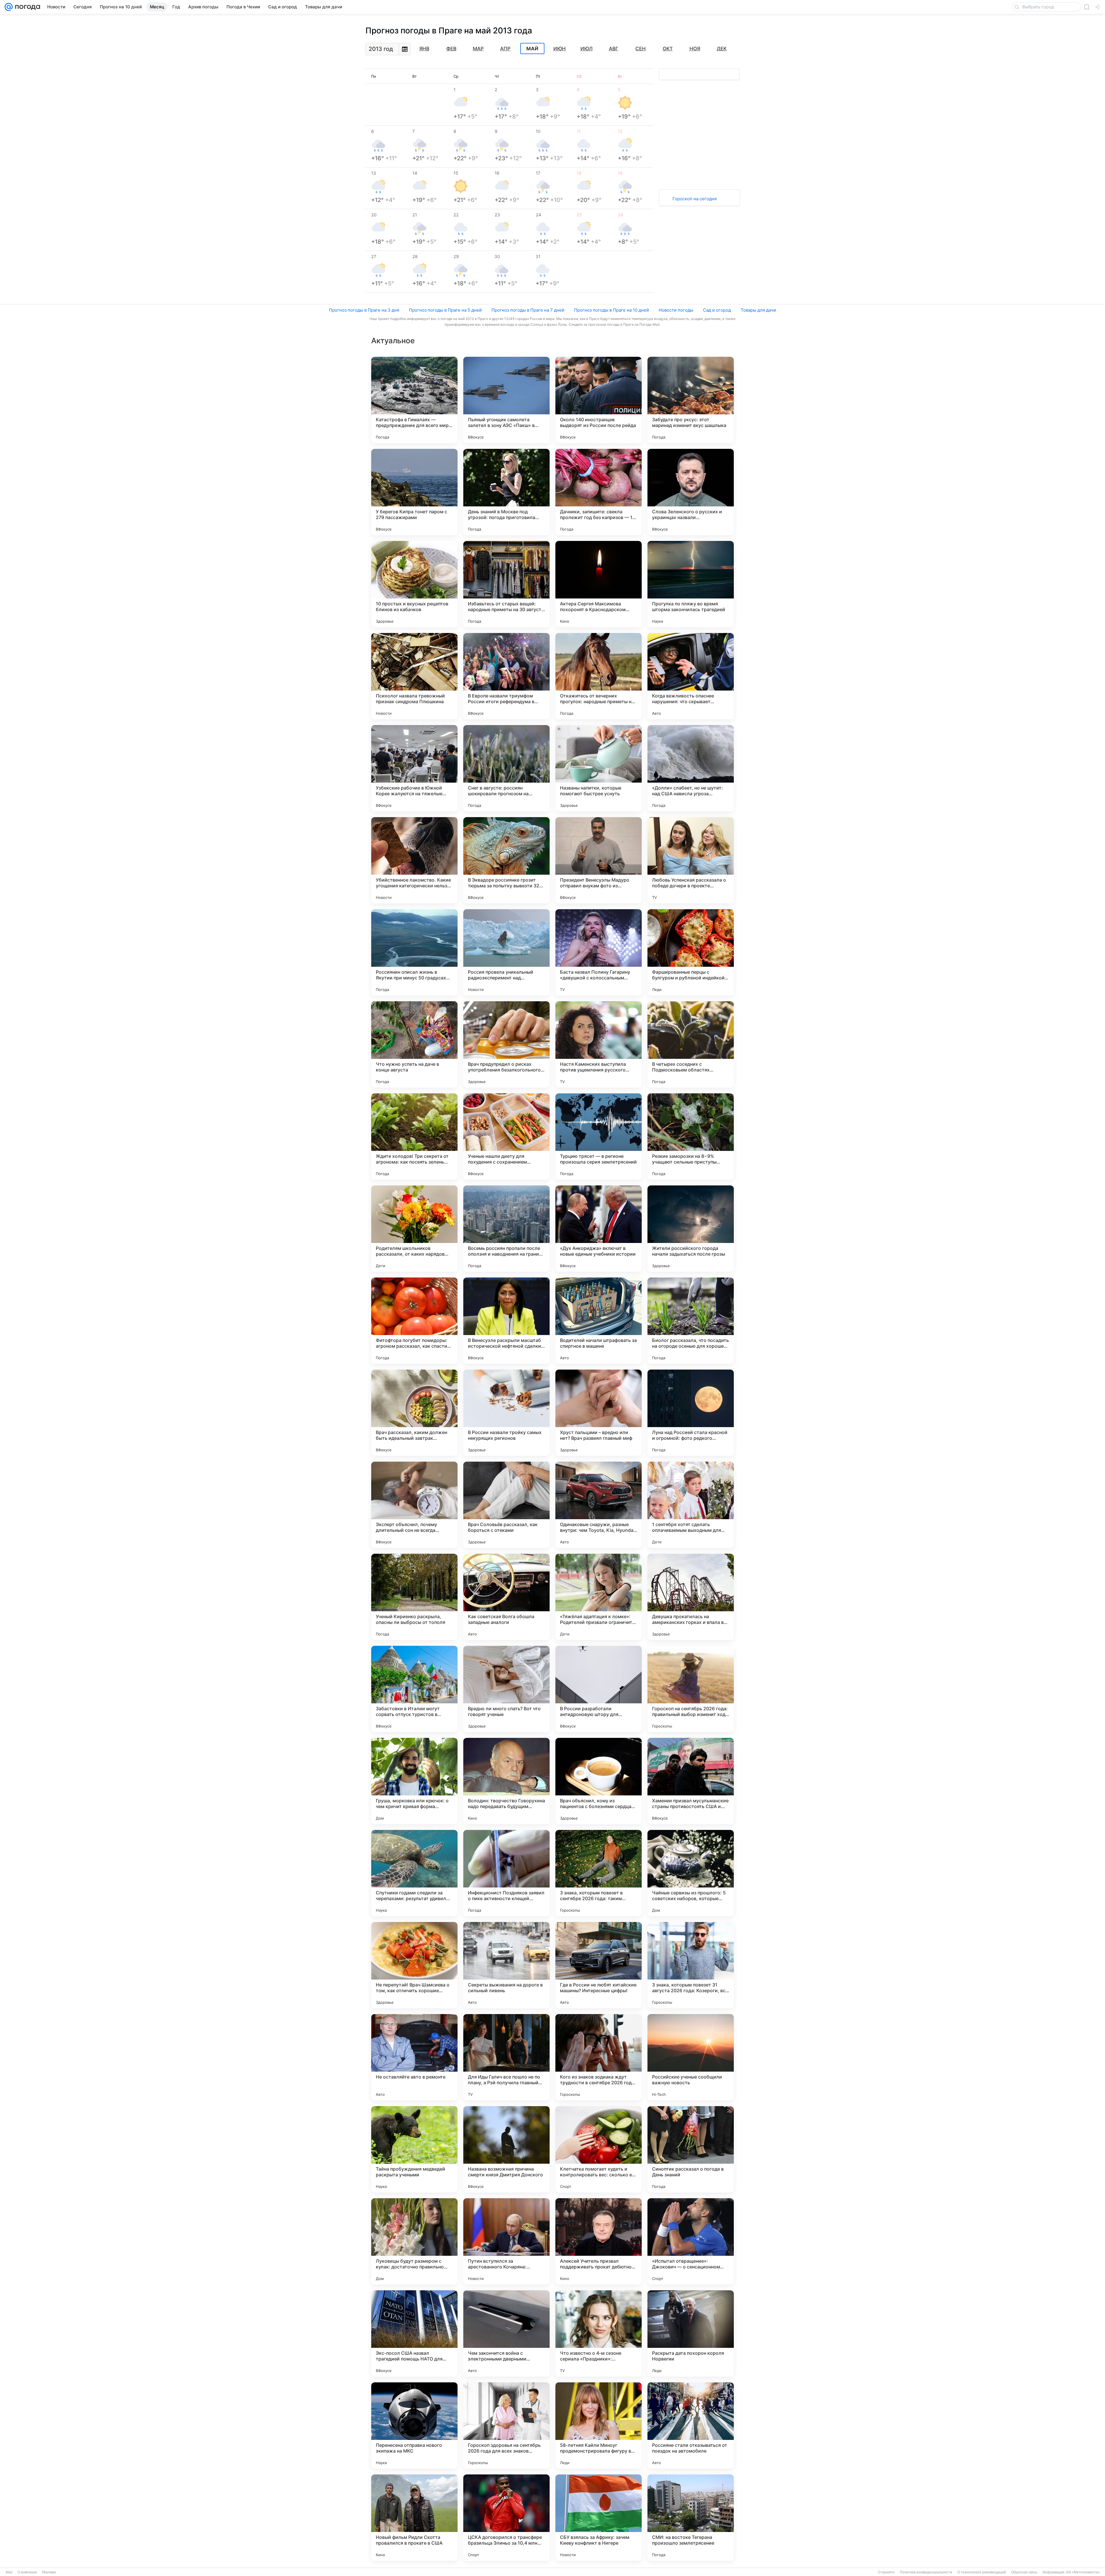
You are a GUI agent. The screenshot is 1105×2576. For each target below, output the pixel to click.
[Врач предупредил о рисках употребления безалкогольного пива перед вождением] (506, 1044)
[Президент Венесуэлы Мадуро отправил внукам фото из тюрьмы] (599, 860)
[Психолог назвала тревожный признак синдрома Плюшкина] (414, 676)
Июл (586, 49)
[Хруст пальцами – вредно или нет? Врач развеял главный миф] (599, 1413)
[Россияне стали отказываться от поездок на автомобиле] (691, 2426)
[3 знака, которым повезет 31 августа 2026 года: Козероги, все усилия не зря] (691, 1965)
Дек (722, 49)
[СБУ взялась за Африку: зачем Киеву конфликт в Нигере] (599, 2518)
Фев (451, 49)
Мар (478, 49)
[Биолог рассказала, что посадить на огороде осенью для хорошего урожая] (691, 1321)
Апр (505, 49)
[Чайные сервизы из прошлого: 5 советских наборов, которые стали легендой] (691, 1873)
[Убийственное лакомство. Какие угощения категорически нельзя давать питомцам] (414, 860)
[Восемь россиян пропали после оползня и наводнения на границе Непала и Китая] (506, 1229)
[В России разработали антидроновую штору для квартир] (599, 1689)
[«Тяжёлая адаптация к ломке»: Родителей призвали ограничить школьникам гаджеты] (599, 1597)
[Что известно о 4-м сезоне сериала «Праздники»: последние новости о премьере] (599, 2333)
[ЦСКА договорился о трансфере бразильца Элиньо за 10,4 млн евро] (506, 2518)
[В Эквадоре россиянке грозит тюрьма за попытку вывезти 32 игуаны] (506, 860)
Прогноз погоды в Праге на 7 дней (528, 310)
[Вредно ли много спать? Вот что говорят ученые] (506, 1689)
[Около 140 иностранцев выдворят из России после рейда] (599, 400)
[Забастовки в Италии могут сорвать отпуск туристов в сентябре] (414, 1689)
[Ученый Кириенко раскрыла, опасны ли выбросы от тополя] (414, 1597)
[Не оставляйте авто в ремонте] (414, 2057)
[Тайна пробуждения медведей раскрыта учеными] (414, 2149)
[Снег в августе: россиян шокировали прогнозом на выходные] (506, 768)
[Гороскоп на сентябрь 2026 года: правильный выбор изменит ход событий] (691, 1689)
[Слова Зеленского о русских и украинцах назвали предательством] (691, 492)
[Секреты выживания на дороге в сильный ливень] (506, 1965)
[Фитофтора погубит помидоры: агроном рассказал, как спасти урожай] (414, 1321)
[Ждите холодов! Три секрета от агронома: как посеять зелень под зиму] (414, 1137)
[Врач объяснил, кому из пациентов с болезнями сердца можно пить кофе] (599, 1781)
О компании (27, 2572)
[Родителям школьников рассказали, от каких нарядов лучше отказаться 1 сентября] (414, 1229)
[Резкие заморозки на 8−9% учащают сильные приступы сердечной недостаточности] (691, 1137)
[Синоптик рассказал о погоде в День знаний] (691, 2149)
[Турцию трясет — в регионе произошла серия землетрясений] (599, 1137)
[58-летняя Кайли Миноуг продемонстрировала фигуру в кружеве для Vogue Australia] (599, 2426)
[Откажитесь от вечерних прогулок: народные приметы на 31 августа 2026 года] (599, 676)
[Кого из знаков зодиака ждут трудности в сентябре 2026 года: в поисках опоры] (599, 2057)
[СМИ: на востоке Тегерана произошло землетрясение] (691, 2518)
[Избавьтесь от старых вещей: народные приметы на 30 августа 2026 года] (506, 584)
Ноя (695, 49)
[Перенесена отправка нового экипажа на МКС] (414, 2426)
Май (532, 49)
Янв (424, 49)
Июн (560, 49)
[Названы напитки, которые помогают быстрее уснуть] (599, 768)
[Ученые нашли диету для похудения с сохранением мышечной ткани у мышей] (506, 1137)
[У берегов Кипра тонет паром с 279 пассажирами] (414, 492)
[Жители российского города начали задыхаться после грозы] (691, 1229)
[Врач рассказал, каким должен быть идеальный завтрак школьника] (414, 1413)
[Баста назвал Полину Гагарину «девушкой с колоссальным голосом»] (599, 952)
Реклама (49, 2572)
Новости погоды (676, 310)
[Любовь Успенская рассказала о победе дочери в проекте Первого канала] (691, 860)
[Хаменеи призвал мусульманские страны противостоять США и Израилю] (691, 1781)
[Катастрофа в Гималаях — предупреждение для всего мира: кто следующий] (414, 400)
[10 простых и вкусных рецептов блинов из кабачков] (414, 584)
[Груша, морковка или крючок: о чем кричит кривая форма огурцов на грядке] (414, 1781)
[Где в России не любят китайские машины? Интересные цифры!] (599, 1965)
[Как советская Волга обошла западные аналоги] (506, 1597)
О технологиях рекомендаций (982, 2572)
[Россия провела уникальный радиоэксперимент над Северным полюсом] (506, 952)
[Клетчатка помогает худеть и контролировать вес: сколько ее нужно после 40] (599, 2149)
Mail (9, 2572)
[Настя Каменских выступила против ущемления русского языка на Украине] (599, 1044)
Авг (614, 49)
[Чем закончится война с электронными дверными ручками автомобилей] (506, 2333)
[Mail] (9, 7)
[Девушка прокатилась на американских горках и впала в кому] (691, 1597)
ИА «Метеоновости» (1083, 2572)
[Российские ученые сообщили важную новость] (691, 2057)
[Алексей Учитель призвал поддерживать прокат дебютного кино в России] (599, 2241)
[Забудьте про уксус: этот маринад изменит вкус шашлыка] (691, 400)
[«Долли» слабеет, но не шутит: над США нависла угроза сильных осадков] (691, 768)
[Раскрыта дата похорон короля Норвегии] (691, 2333)
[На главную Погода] (26, 7)
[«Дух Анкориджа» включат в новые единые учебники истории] (599, 1229)
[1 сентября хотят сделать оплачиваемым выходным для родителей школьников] (691, 1505)
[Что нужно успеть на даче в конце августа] (414, 1044)
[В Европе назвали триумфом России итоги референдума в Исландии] (506, 676)
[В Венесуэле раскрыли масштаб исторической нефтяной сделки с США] (506, 1321)
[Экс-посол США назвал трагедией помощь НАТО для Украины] (414, 2333)
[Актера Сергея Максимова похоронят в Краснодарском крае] (599, 584)
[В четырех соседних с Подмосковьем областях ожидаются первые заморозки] (691, 1044)
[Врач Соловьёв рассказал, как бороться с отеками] (506, 1505)
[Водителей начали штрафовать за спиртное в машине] (599, 1321)
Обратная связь (1024, 2572)
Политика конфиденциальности (926, 2572)
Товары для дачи (758, 310)
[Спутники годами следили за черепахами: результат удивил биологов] (414, 1873)
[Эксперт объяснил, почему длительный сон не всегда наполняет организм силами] (414, 1505)
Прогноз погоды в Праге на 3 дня (364, 310)
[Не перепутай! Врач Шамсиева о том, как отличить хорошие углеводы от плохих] (414, 1965)
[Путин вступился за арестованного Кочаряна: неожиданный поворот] (506, 2241)
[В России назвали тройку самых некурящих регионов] (506, 1413)
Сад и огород (717, 310)
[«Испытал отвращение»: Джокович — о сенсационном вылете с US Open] (691, 2241)
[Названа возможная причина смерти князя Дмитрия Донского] (506, 2149)
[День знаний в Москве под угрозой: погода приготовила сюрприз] (506, 492)
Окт (668, 49)
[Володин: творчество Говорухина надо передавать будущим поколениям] (506, 1781)
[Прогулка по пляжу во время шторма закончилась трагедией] (691, 584)
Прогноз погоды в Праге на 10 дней (611, 310)
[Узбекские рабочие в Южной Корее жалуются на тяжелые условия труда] (414, 768)
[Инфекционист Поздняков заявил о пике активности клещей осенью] (506, 1873)
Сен (641, 49)
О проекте (886, 2572)
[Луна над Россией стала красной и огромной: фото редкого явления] (691, 1413)
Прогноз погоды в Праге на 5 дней (445, 310)
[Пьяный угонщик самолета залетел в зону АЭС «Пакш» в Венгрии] (506, 400)
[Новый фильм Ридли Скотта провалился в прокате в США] (414, 2518)
